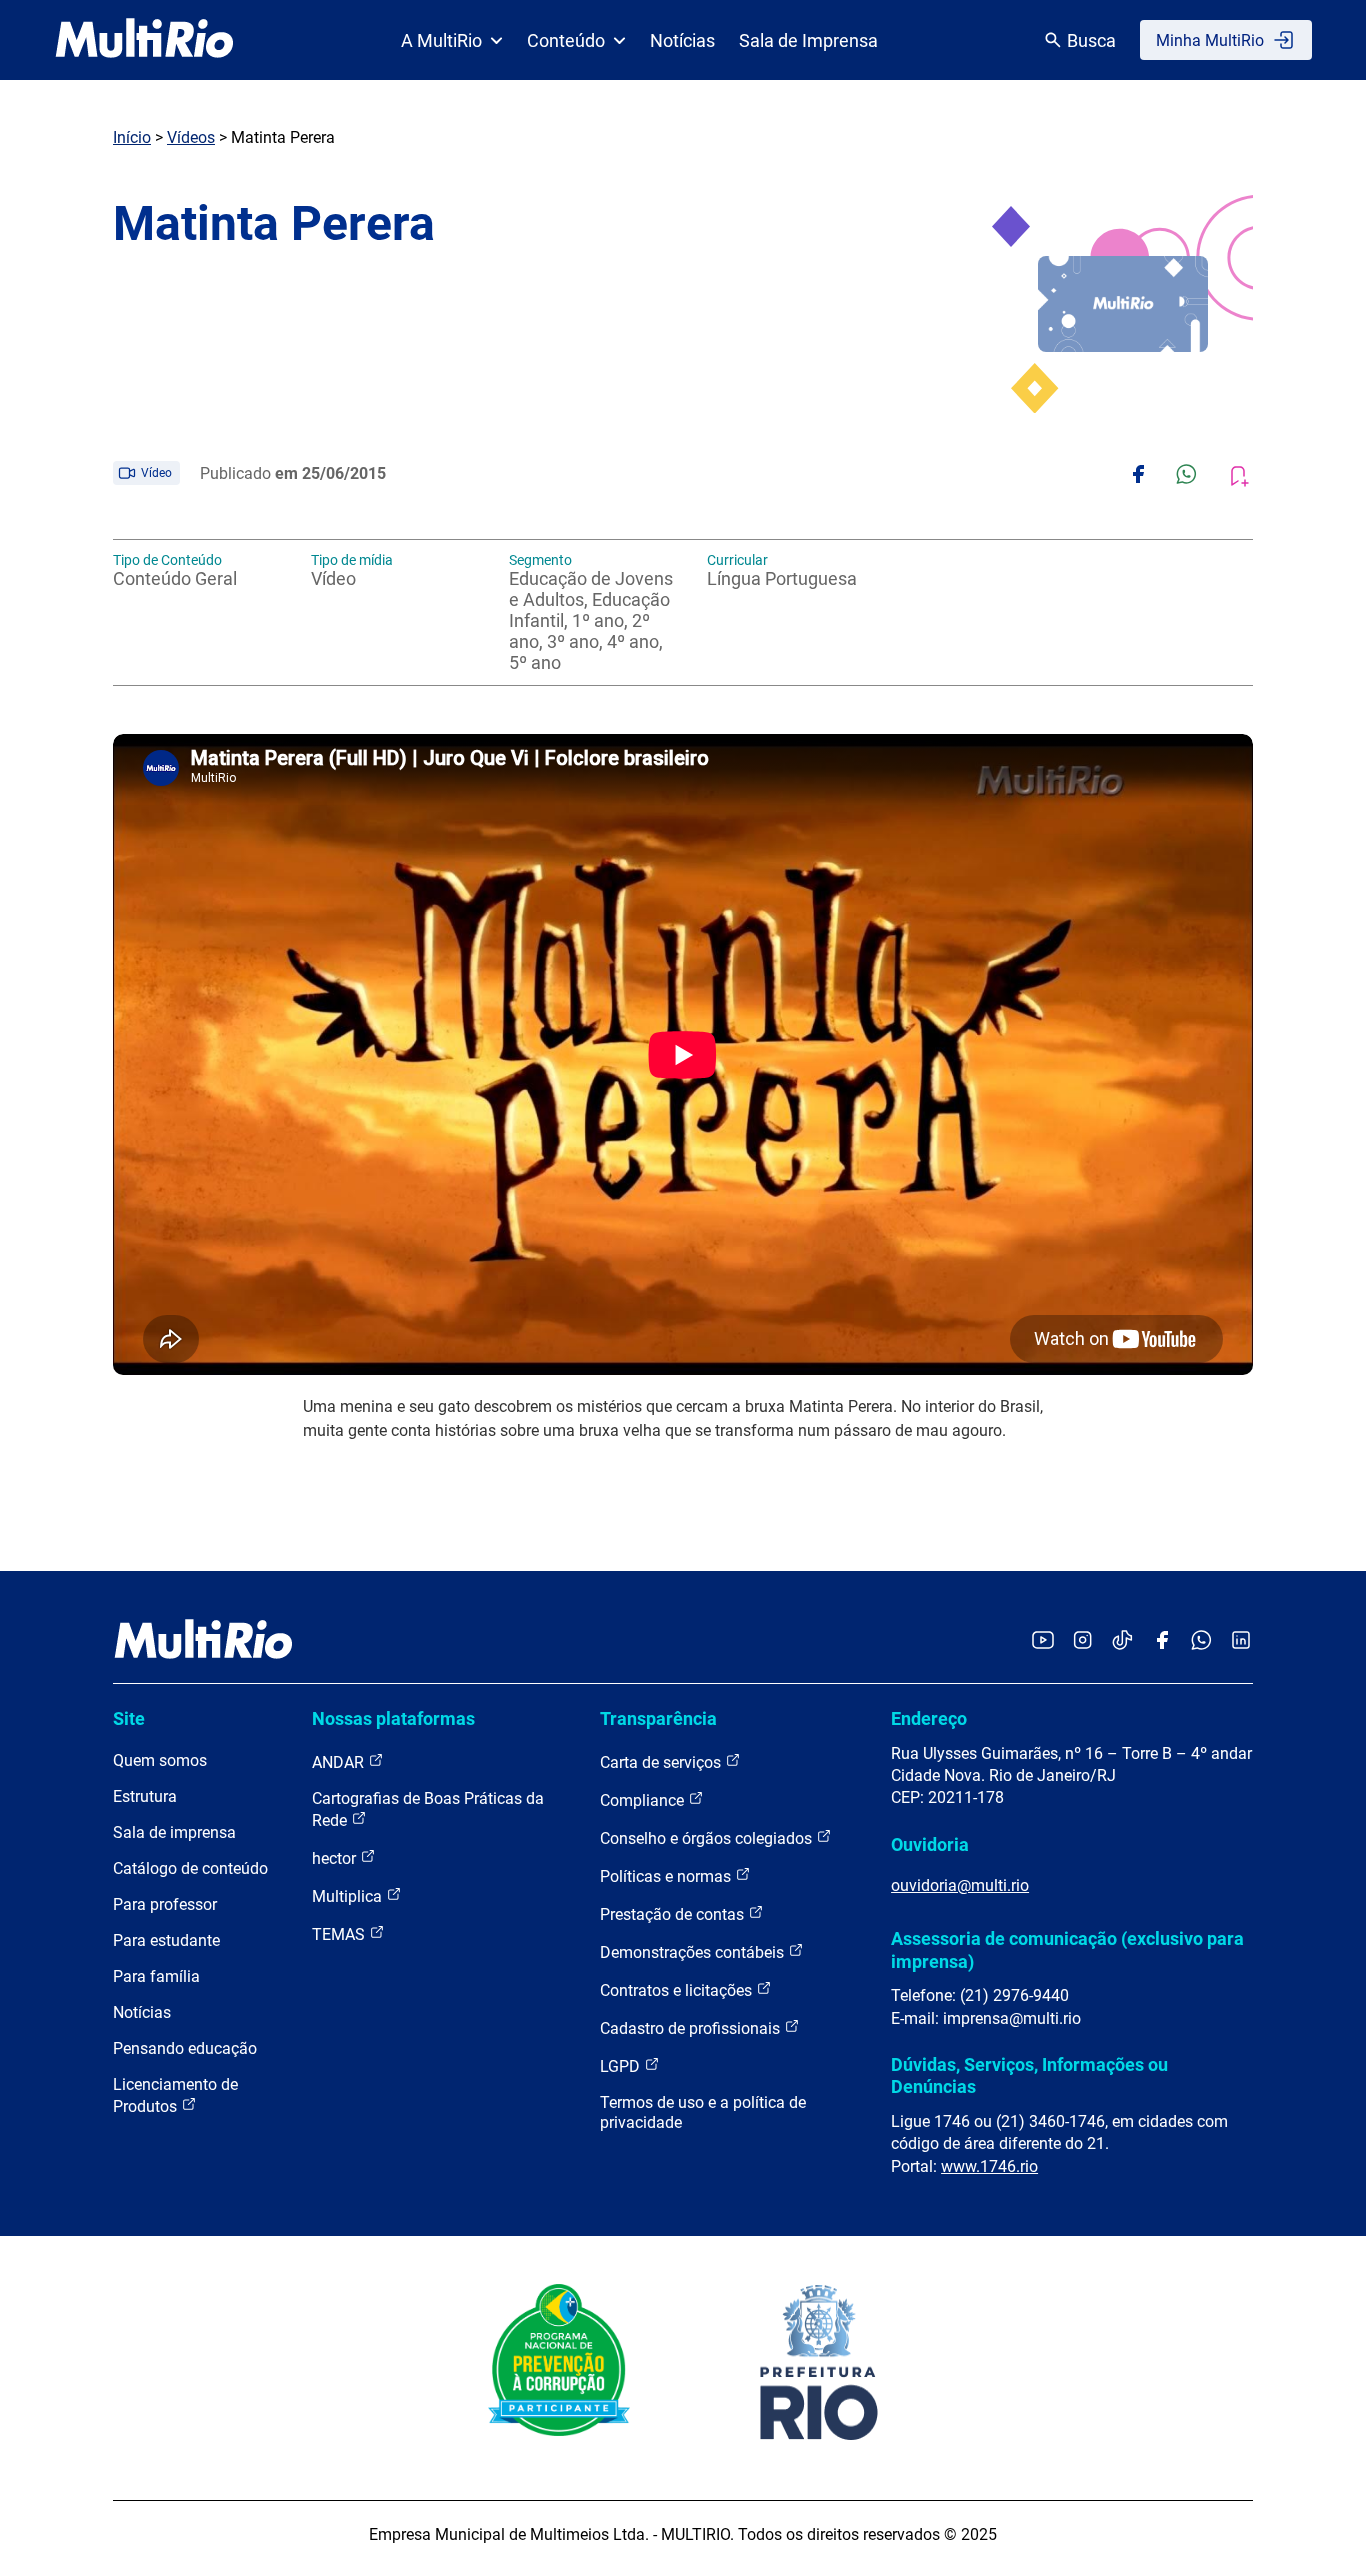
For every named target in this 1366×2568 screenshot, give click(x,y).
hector (336, 1858)
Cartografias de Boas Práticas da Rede (428, 1809)
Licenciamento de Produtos (175, 2095)
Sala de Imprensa (808, 40)
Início (132, 137)
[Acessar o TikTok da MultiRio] (1122, 1641)
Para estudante (166, 1940)
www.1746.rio (989, 2166)
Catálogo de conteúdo (190, 1868)
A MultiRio (441, 40)
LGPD (622, 2066)
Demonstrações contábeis (694, 1952)
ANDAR (340, 1762)
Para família (156, 1976)
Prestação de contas (674, 1914)
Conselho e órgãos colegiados (708, 1838)
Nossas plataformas (393, 1718)
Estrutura (145, 1796)
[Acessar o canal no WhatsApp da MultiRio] (1201, 1641)
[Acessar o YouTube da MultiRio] (1043, 1641)
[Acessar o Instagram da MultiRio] (1082, 1641)
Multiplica (349, 1896)
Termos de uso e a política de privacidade (703, 2112)
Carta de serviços (662, 1762)
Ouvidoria (930, 1844)
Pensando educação (185, 2048)
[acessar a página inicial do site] (144, 40)
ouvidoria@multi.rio (960, 1885)
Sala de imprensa (174, 1832)
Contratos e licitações (678, 1990)
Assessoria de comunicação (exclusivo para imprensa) (1067, 1949)
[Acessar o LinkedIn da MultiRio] (1241, 1641)
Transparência (658, 1718)
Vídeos (191, 137)
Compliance (644, 1800)
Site (129, 1718)
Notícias (682, 40)
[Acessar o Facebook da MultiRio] (1162, 1641)
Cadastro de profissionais (692, 2028)
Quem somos (160, 1760)
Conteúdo (566, 40)
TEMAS (340, 1934)
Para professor (165, 1904)
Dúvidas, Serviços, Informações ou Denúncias (1029, 2075)
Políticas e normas (667, 1876)
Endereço (929, 1718)
